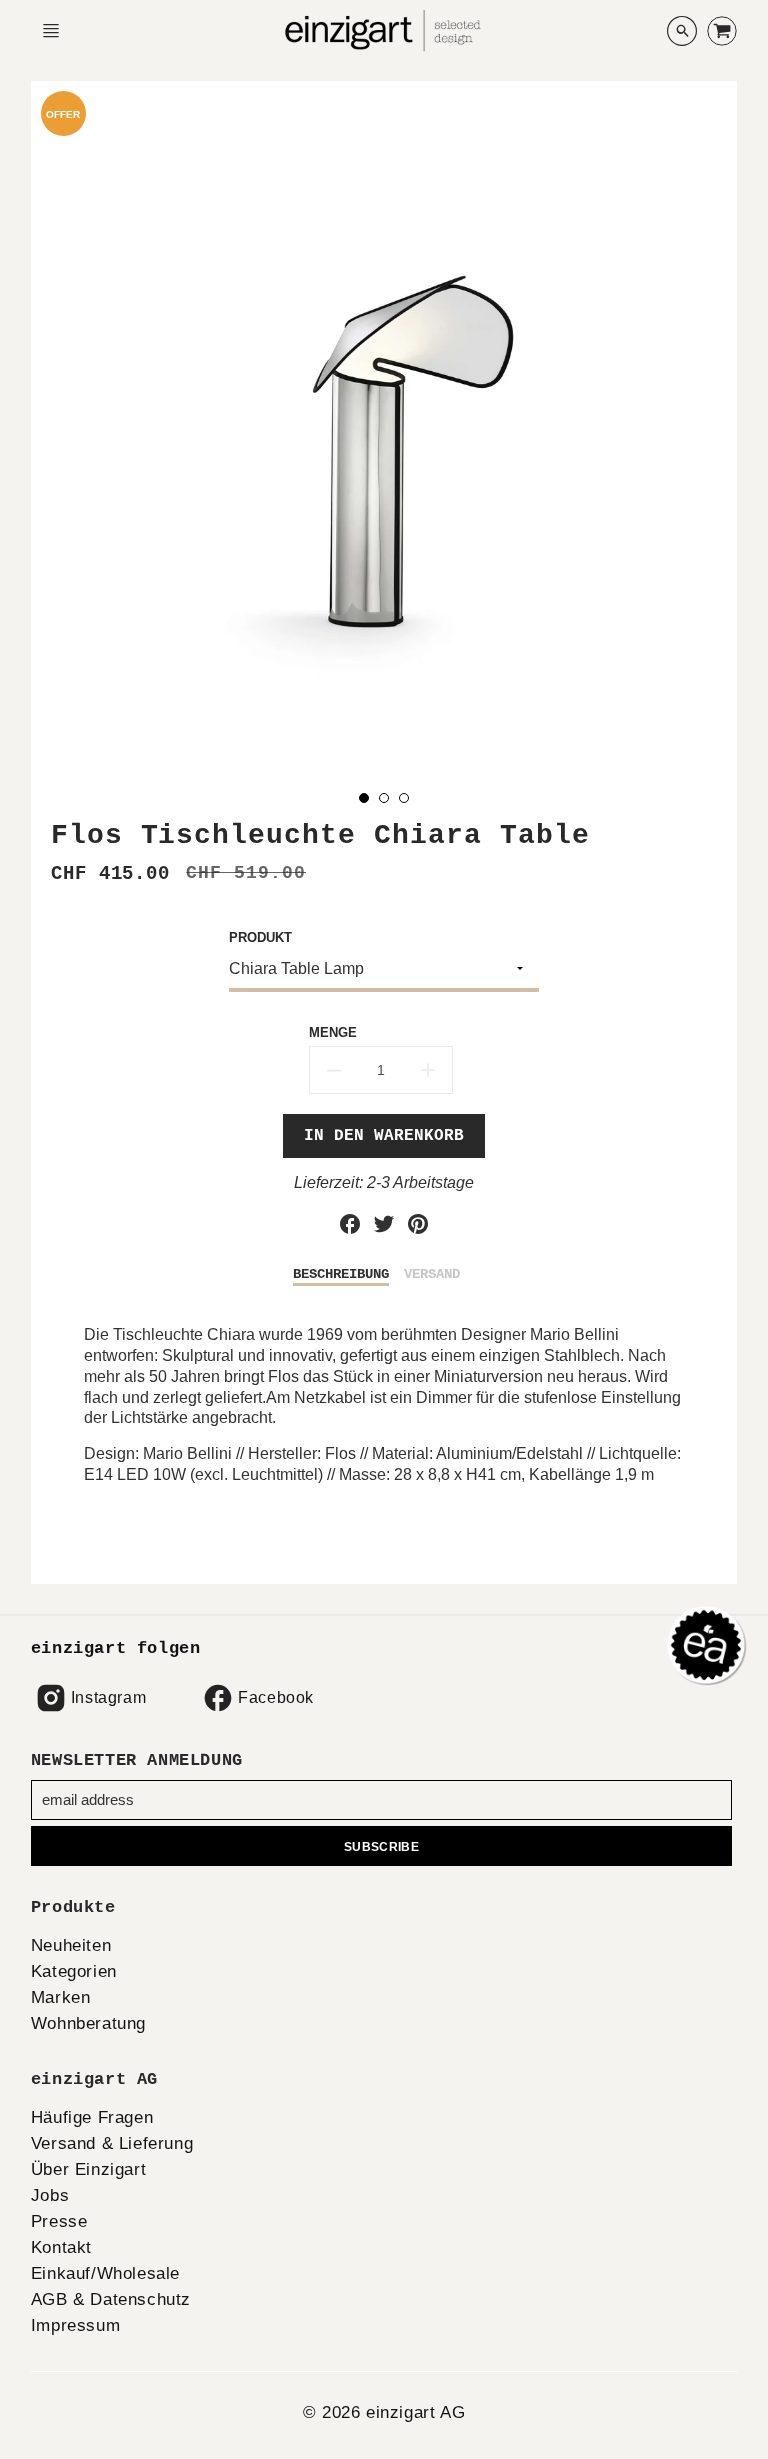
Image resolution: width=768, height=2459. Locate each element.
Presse (59, 2221)
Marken (61, 1997)
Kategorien (74, 1971)
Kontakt (61, 2247)
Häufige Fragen (92, 2117)
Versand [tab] (432, 1274)
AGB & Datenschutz (111, 2299)
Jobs (50, 2195)
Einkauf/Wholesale (105, 2273)
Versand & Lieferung (112, 2143)
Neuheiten (71, 1945)
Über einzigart (88, 2169)
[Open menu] (51, 31)
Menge (333, 1032)
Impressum (75, 2325)
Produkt (260, 937)
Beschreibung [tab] (341, 1274)
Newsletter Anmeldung (137, 1760)
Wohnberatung (88, 2023)
